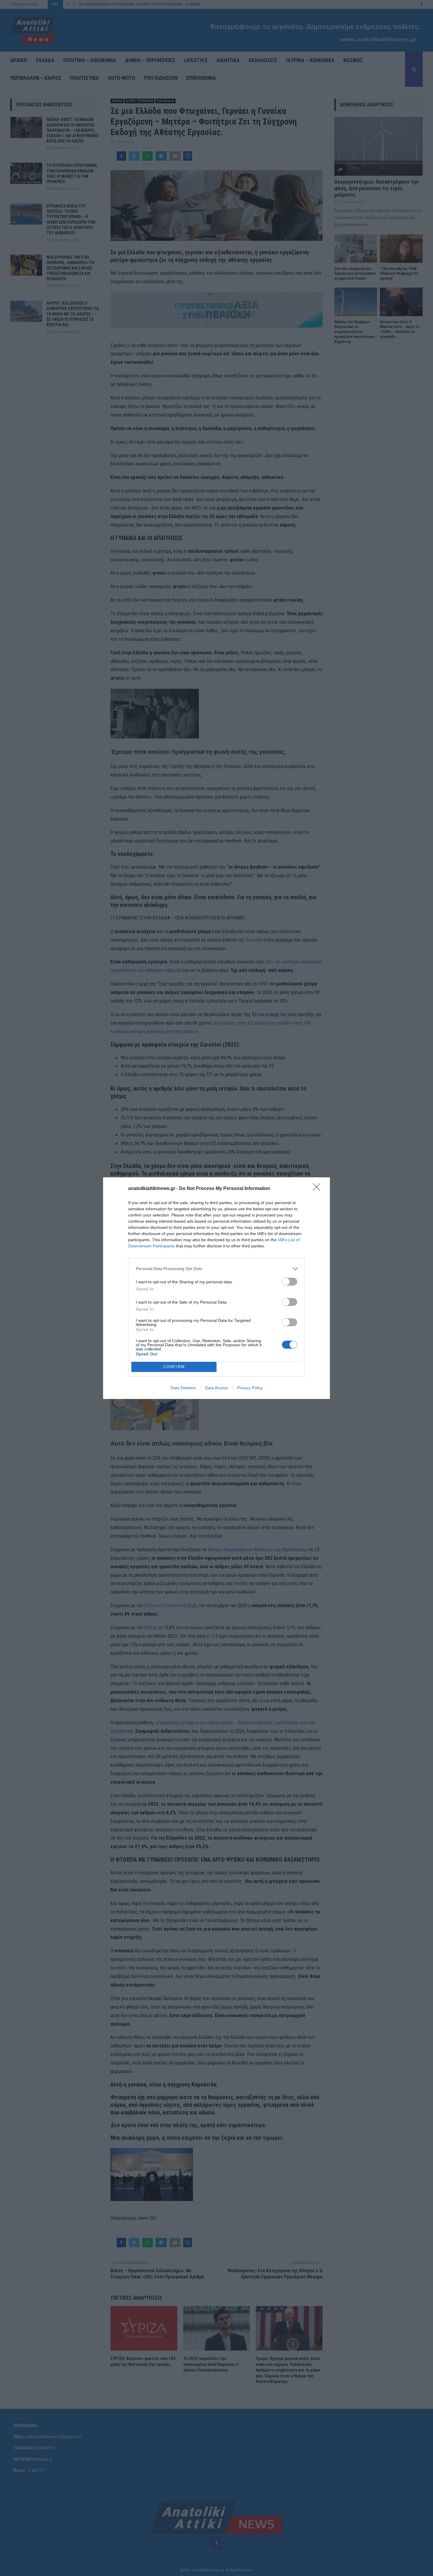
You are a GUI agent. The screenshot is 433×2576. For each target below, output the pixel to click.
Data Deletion (183, 1388)
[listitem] (216, 1269)
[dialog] (216, 1288)
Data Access (216, 1388)
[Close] (318, 1189)
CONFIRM (174, 1367)
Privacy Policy (250, 1388)
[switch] (290, 1282)
